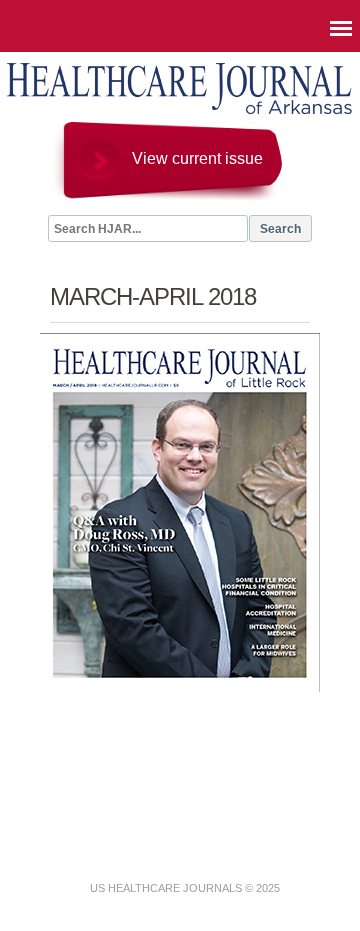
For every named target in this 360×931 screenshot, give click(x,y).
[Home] (180, 112)
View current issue (197, 158)
